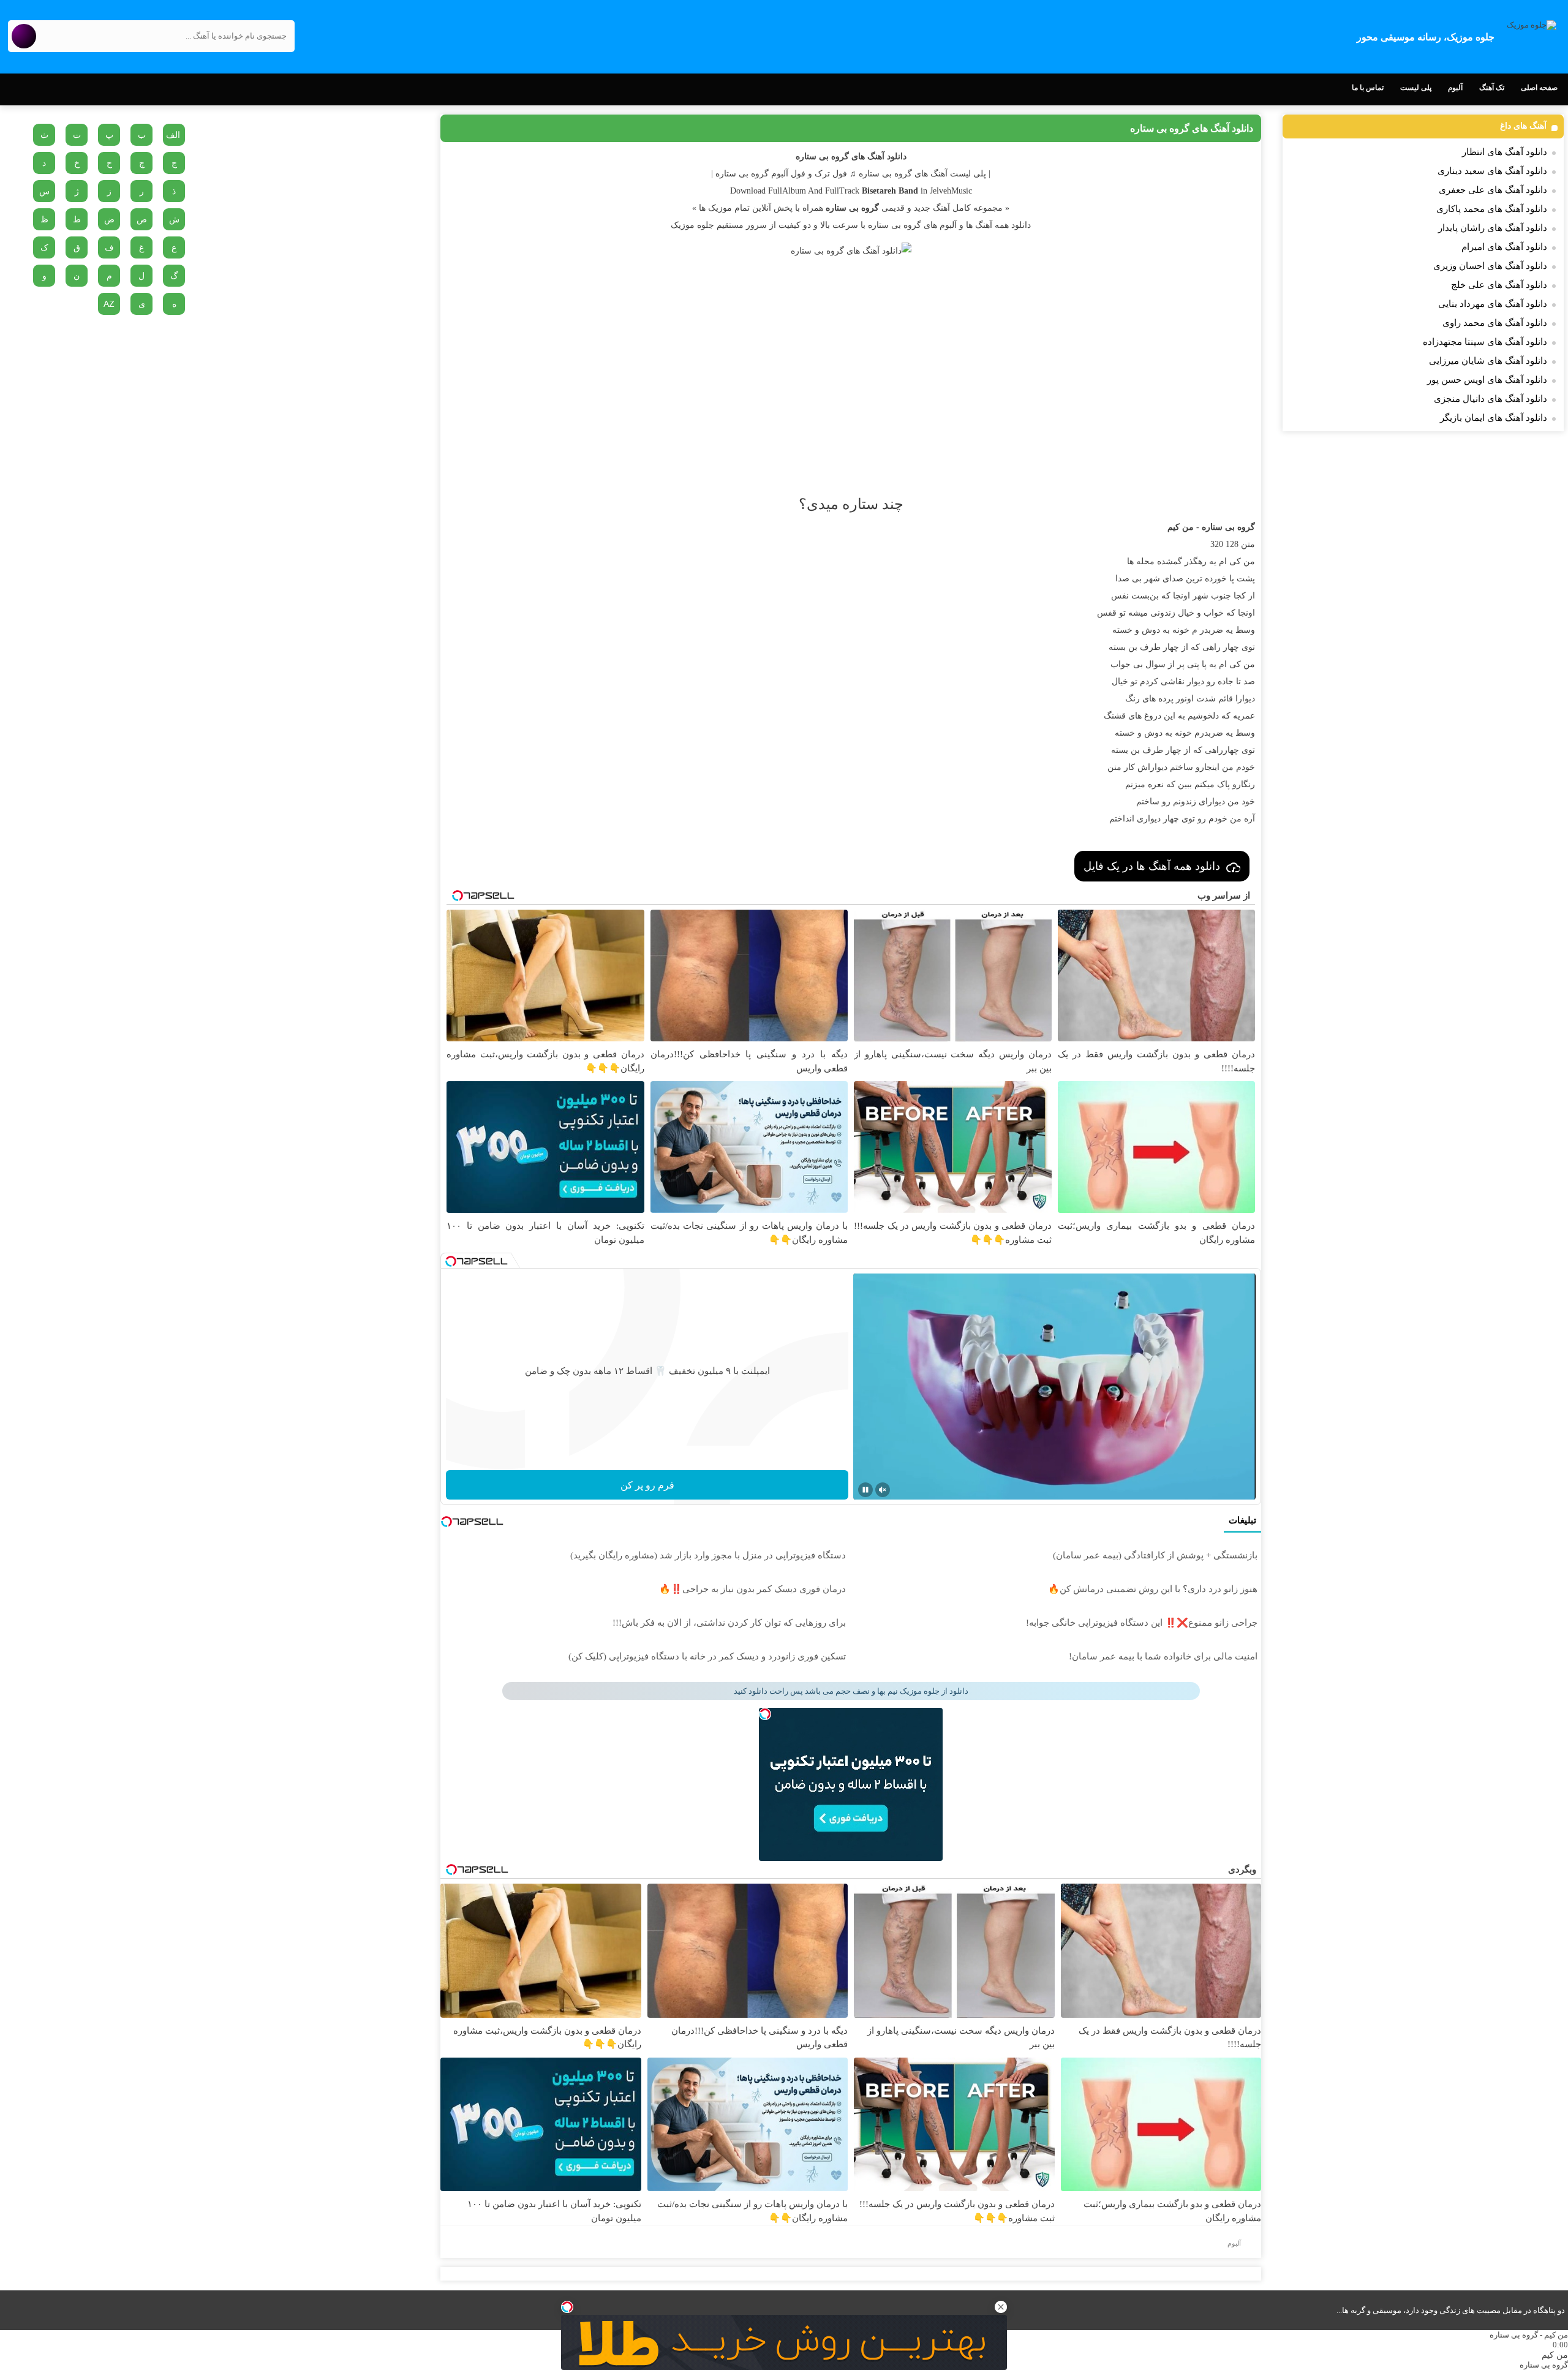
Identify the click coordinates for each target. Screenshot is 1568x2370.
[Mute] (883, 1490)
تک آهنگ (1492, 88)
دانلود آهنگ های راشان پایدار (1493, 228)
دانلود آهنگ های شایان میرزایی (1488, 361)
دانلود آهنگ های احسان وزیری (1490, 266)
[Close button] (1001, 2307)
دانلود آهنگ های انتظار (1505, 152)
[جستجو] (24, 36)
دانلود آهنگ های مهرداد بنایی (1493, 304)
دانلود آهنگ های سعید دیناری (1492, 171)
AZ (109, 304)
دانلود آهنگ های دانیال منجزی (1491, 399)
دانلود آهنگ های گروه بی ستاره (1192, 128)
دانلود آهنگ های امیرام (1504, 247)
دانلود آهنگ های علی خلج (1499, 285)
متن (1248, 544)
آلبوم (1455, 88)
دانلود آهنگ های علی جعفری (1493, 190)
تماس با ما (1368, 88)
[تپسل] (567, 2307)
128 (1232, 544)
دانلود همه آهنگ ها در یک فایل (1152, 866)
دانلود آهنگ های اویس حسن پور (1487, 380)
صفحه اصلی (1539, 88)
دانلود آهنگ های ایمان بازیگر (1494, 418)
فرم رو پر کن (647, 1485)
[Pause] (865, 1490)
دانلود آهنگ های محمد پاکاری (1492, 209)
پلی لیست (1416, 88)
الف (173, 135)
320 (1217, 544)
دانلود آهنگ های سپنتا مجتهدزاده (1485, 342)
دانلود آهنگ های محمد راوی (1495, 323)
